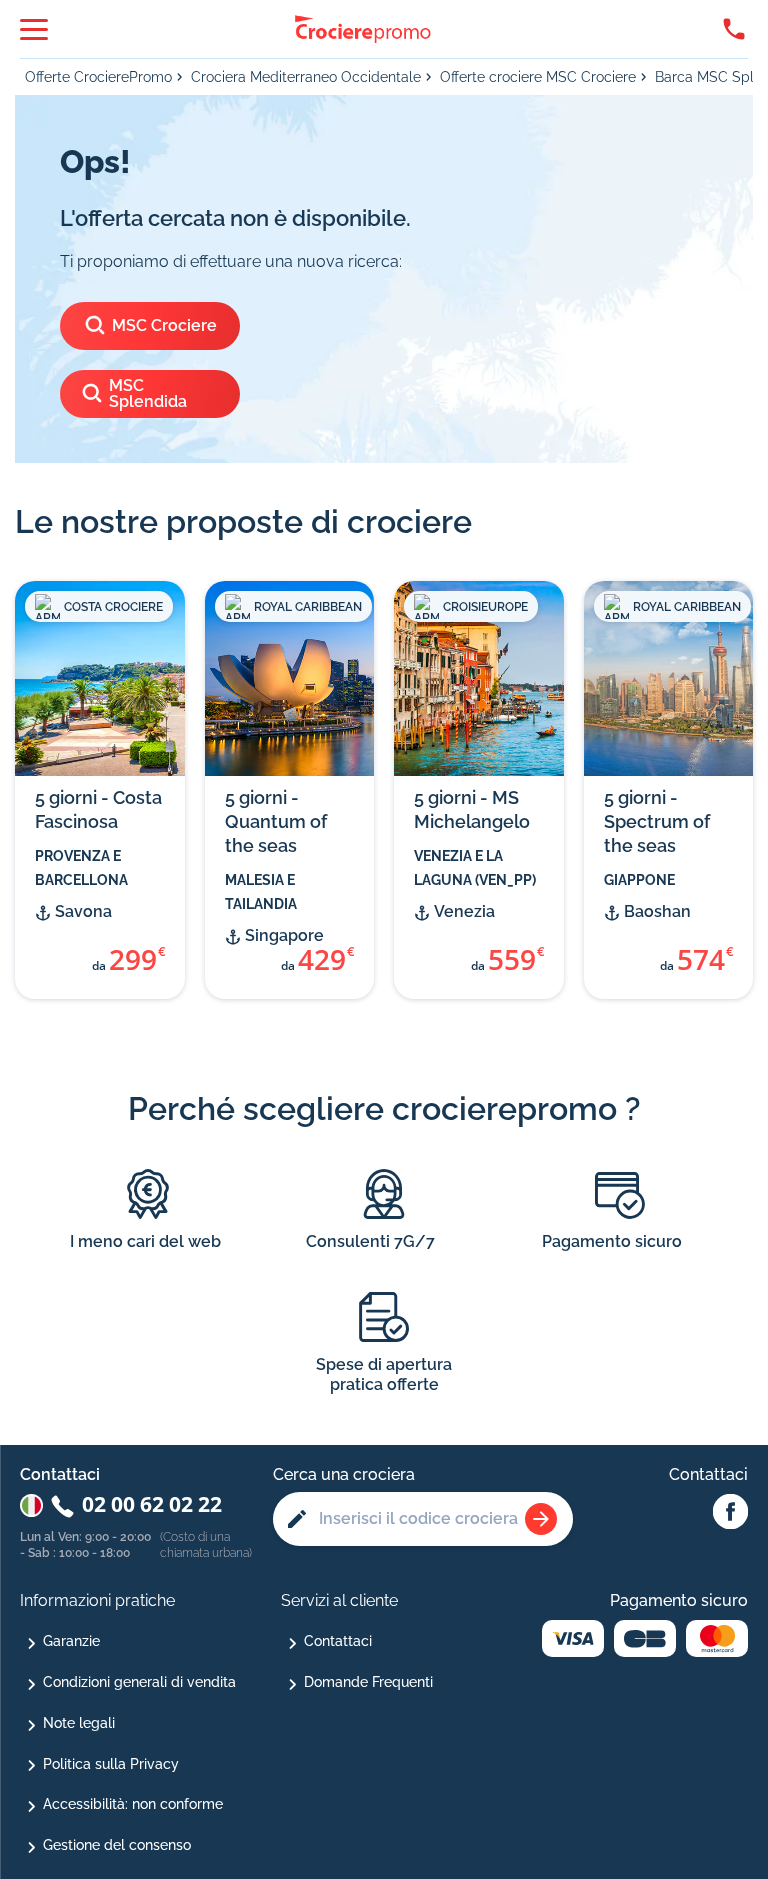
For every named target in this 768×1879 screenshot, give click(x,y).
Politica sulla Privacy (111, 1764)
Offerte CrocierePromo (98, 77)
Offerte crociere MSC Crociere (538, 77)
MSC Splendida (148, 393)
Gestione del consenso (117, 1845)
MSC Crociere (164, 325)
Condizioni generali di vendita (139, 1682)
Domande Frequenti (368, 1682)
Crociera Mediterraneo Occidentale (306, 77)
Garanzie (71, 1641)
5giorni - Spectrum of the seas (657, 821)
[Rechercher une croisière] (541, 1519)
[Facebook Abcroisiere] (730, 1513)
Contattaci (338, 1641)
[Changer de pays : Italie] (31, 1505)
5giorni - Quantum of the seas (276, 821)
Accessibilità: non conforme (133, 1804)
